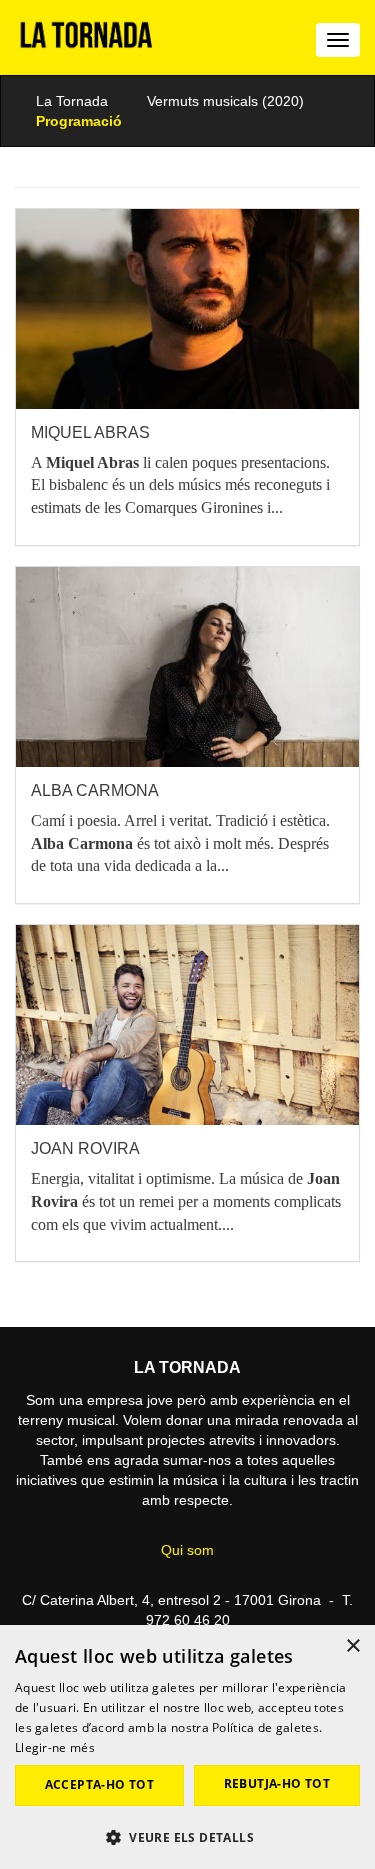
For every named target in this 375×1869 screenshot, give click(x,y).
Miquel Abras (90, 432)
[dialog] (187, 1747)
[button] (187, 1836)
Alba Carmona (95, 790)
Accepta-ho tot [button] (100, 1784)
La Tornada (72, 101)
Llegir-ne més (55, 1747)
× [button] (352, 1646)
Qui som (187, 1550)
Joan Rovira (85, 1148)
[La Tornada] (86, 42)
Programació (79, 121)
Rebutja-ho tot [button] (277, 1783)
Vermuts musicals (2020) (225, 101)
